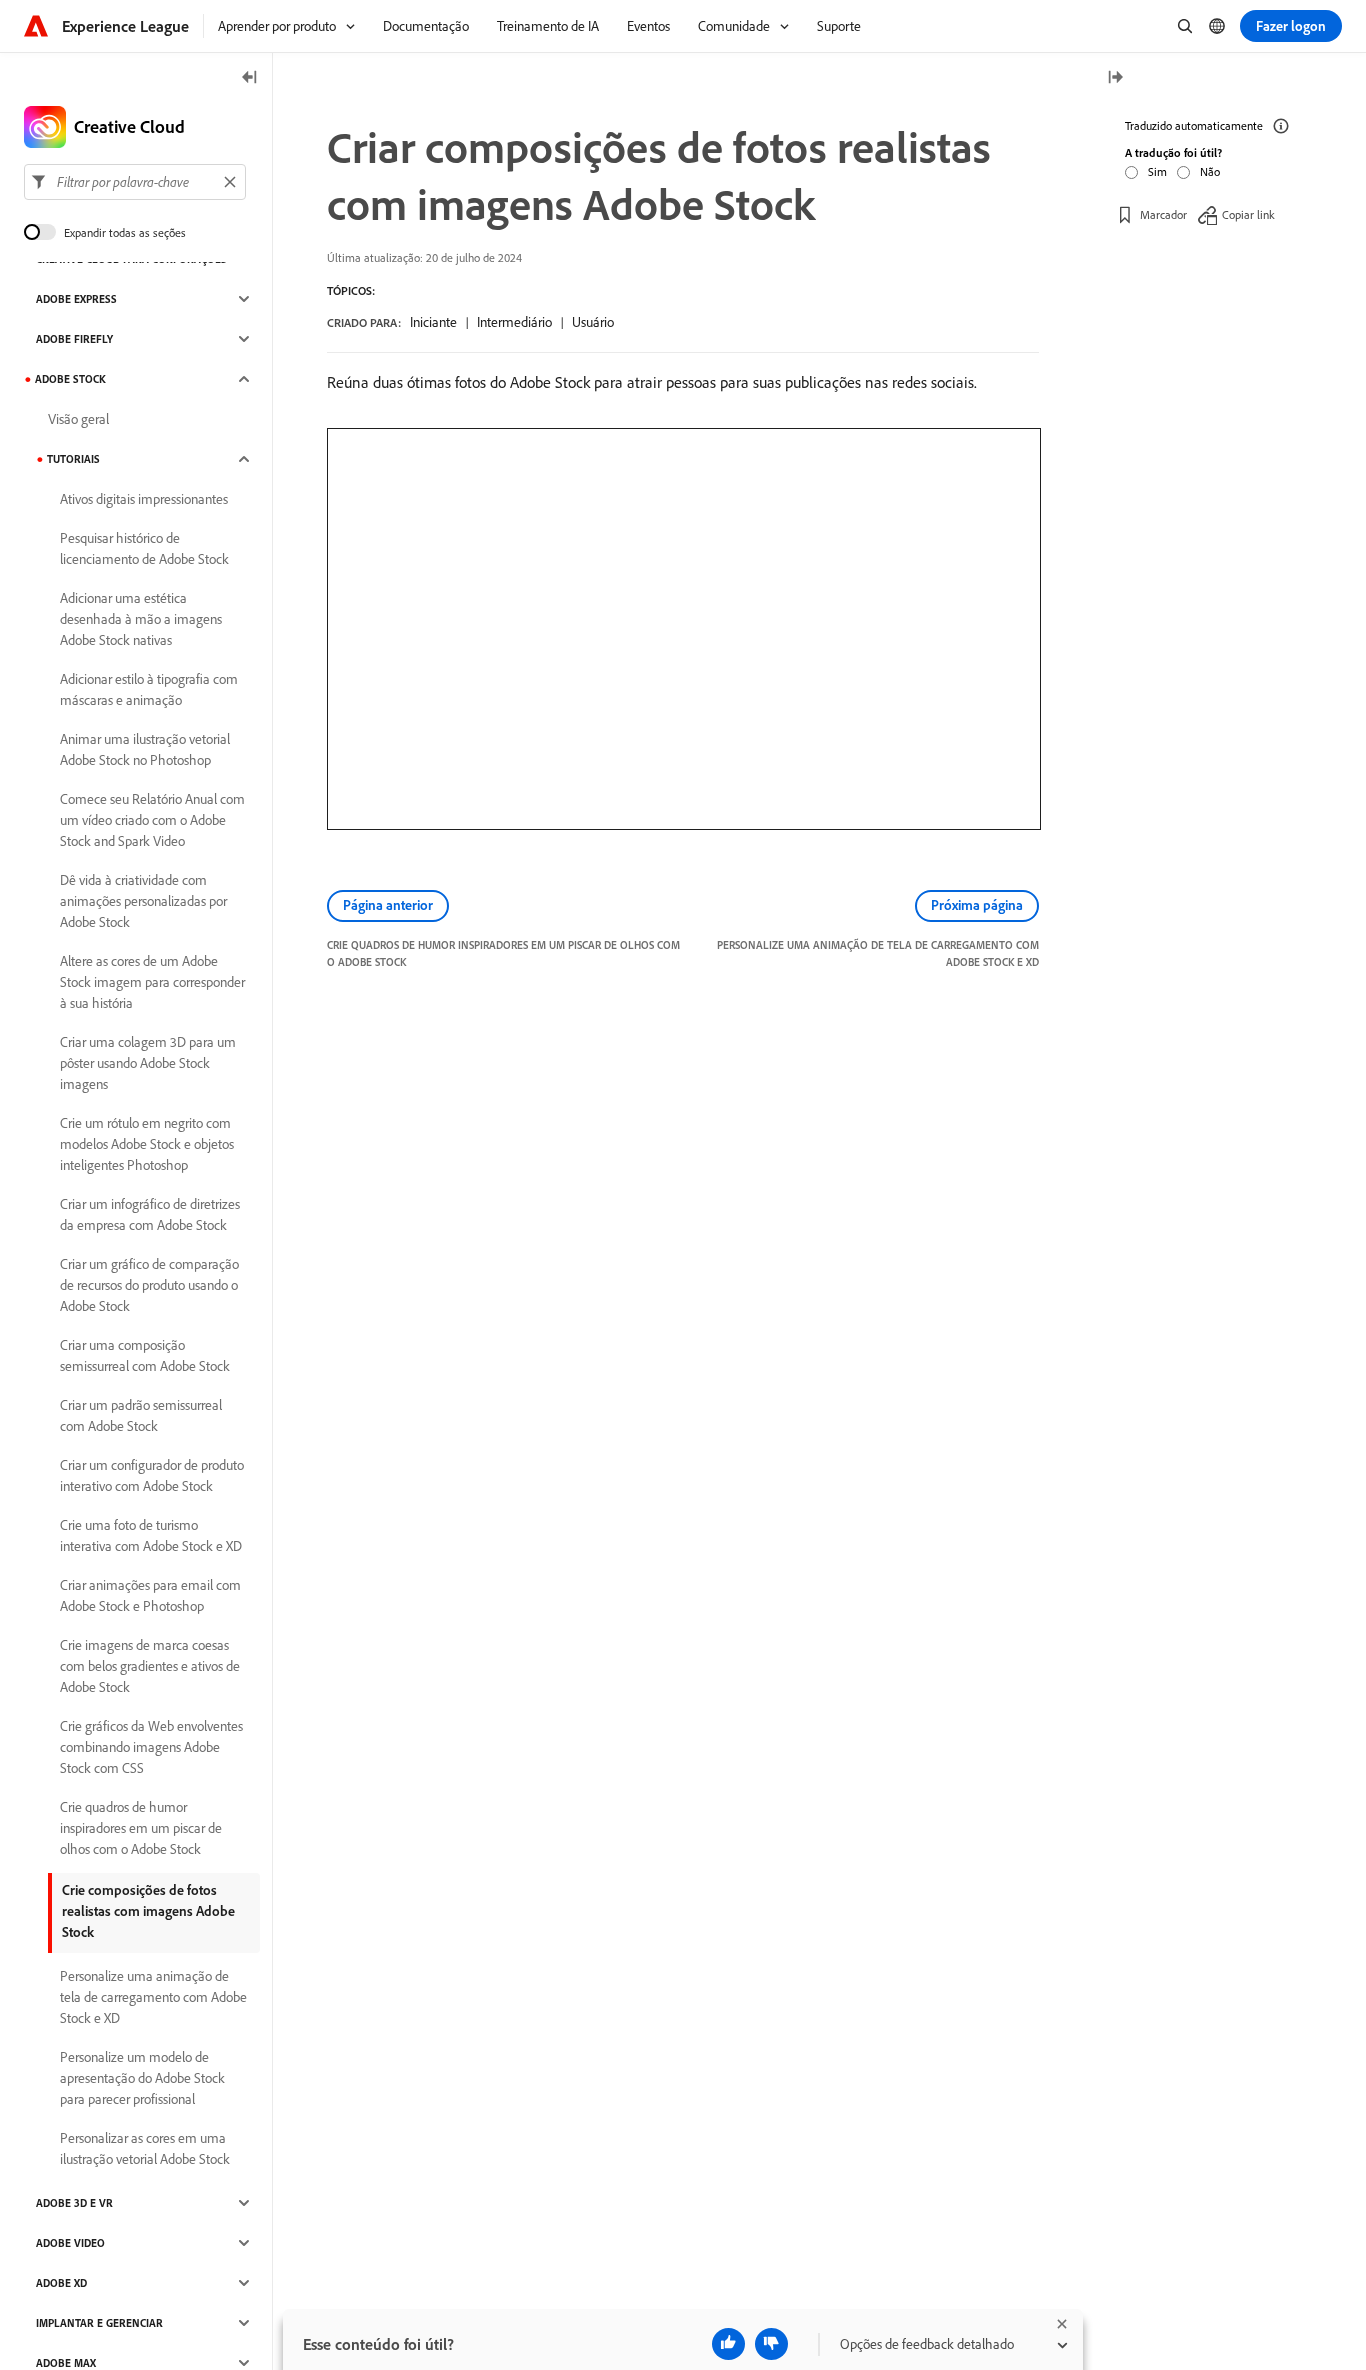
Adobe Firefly (74, 339)
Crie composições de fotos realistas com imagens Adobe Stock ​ (148, 1911)
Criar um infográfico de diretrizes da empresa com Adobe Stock (150, 1214)
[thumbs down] (771, 2344)
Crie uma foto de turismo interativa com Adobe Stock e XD (151, 1535)
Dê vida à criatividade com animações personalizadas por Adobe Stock (143, 901)
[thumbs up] (728, 2344)
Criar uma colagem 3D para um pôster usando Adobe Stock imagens (148, 1063)
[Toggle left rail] (250, 78)
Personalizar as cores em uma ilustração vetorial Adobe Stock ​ (146, 2148)
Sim (1157, 171)
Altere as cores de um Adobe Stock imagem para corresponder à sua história (152, 982)
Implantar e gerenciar (99, 2323)
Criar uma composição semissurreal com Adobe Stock (145, 1355)
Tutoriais (73, 459)
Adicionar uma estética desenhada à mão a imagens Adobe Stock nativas (141, 619)
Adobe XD (61, 2283)
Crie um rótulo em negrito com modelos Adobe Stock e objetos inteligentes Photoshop (147, 1144)
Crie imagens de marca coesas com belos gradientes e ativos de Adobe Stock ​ (150, 1666)
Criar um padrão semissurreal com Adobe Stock (141, 1415)
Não (1210, 171)
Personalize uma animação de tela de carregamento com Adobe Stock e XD (153, 1997)
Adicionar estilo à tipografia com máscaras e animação (149, 689)
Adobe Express (76, 299)
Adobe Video (70, 2243)
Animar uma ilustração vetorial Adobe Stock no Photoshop (145, 749)
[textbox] (135, 182)
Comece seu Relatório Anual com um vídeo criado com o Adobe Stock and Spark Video (152, 820)
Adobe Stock (70, 379)
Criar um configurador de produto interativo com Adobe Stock (152, 1475)
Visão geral (78, 419)
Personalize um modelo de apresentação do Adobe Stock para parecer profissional (142, 2078)
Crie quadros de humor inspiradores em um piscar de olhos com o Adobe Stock (141, 1828)
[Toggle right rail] (1115, 78)
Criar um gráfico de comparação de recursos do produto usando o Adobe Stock (149, 1285)
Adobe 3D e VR (74, 2203)
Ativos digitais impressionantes (144, 499)
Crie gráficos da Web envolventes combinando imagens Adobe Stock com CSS (151, 1747)
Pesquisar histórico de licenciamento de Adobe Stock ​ (146, 548)
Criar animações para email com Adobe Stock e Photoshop (150, 1595)
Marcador (1163, 214)
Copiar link (1248, 214)
